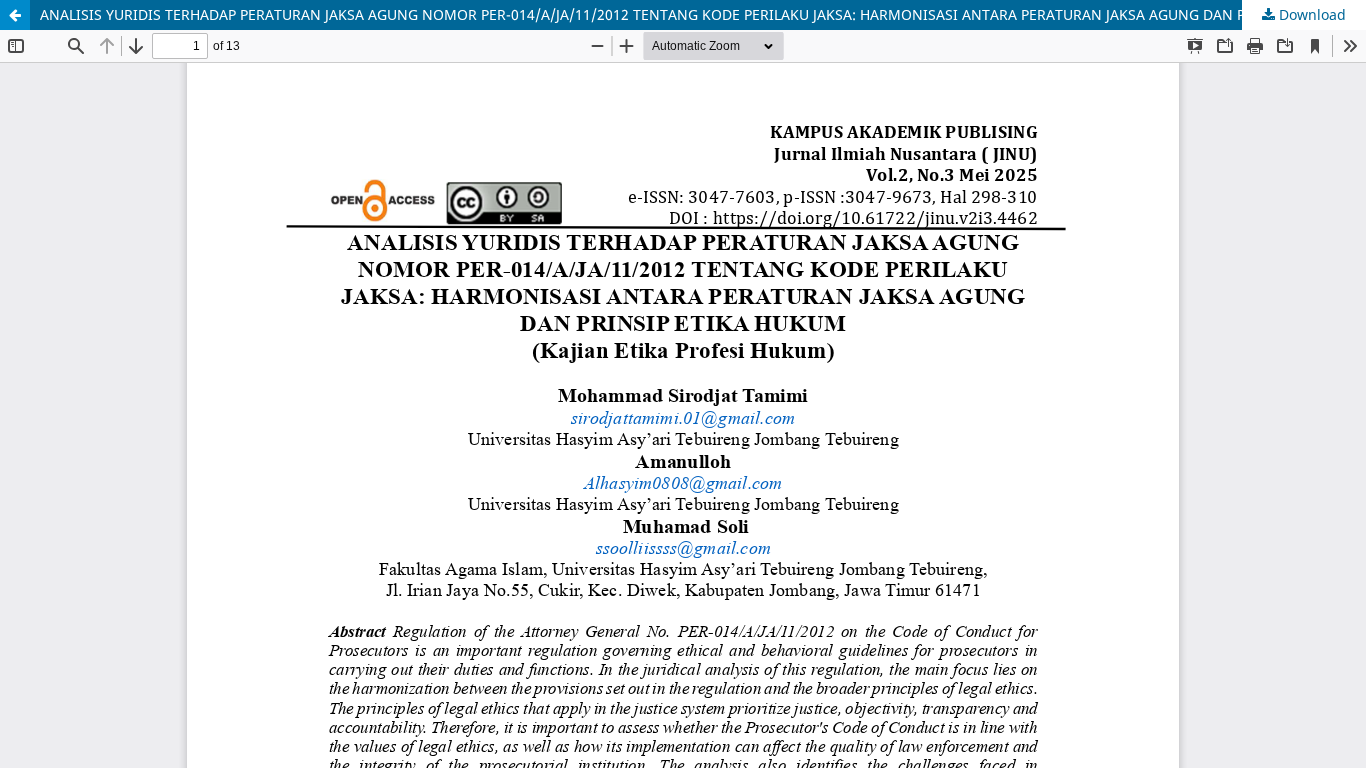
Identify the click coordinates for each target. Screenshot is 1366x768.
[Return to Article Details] (15, 15)
